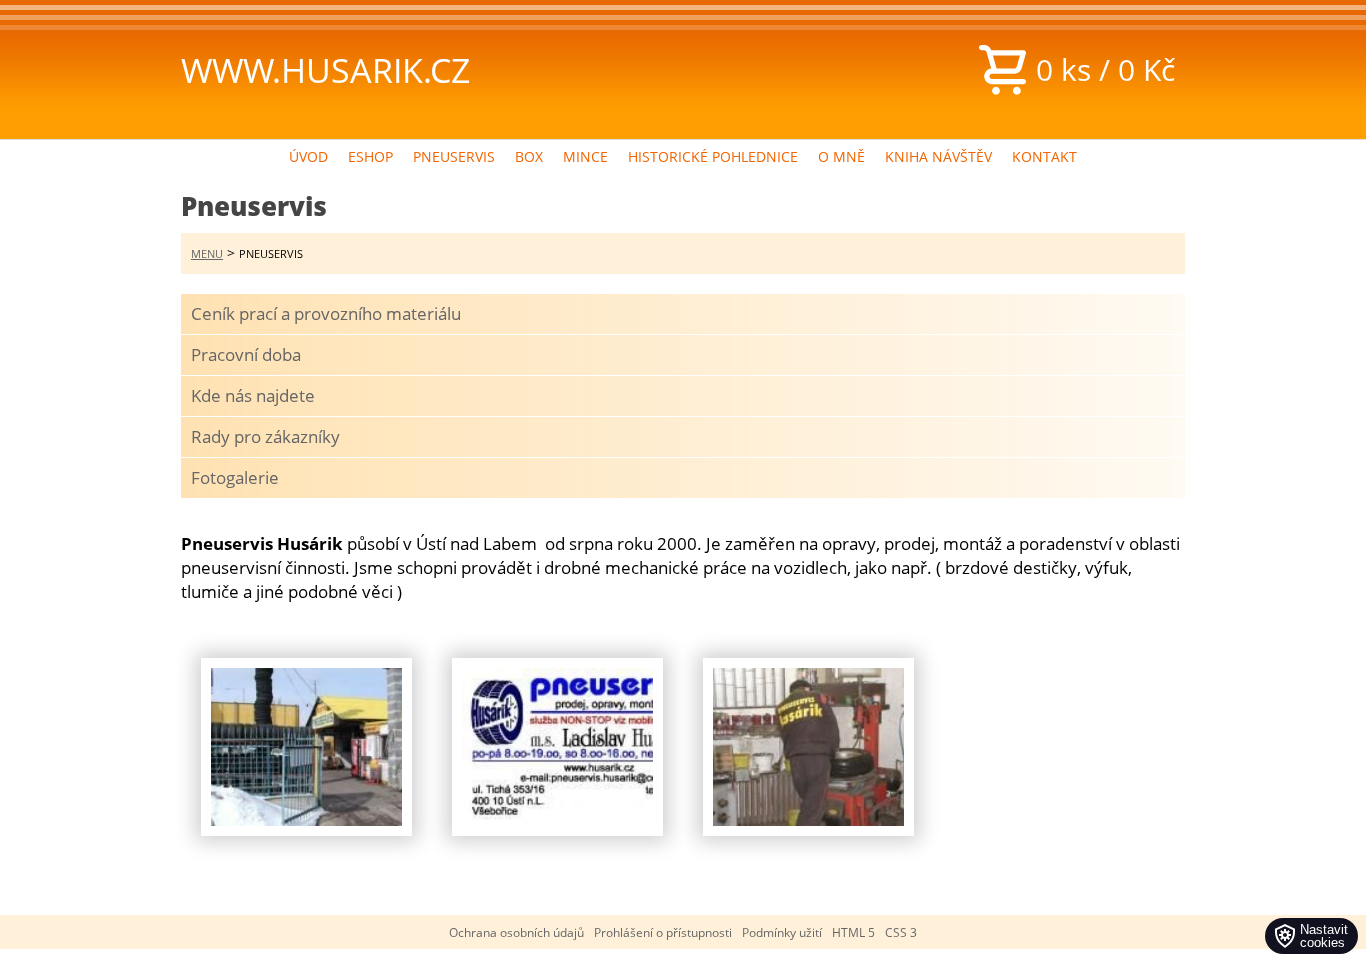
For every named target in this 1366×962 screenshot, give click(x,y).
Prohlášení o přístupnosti (663, 932)
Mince (585, 156)
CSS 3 (901, 932)
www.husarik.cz (325, 70)
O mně (841, 156)
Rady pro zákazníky (265, 436)
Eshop (370, 156)
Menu (207, 253)
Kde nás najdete (253, 395)
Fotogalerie (235, 477)
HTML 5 (853, 932)
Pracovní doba (246, 354)
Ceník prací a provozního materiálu (326, 313)
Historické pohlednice (713, 156)
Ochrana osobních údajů (516, 932)
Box (529, 156)
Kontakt (1044, 156)
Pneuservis (454, 156)
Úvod (308, 156)
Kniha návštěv (938, 156)
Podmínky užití (782, 932)
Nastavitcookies (1324, 936)
